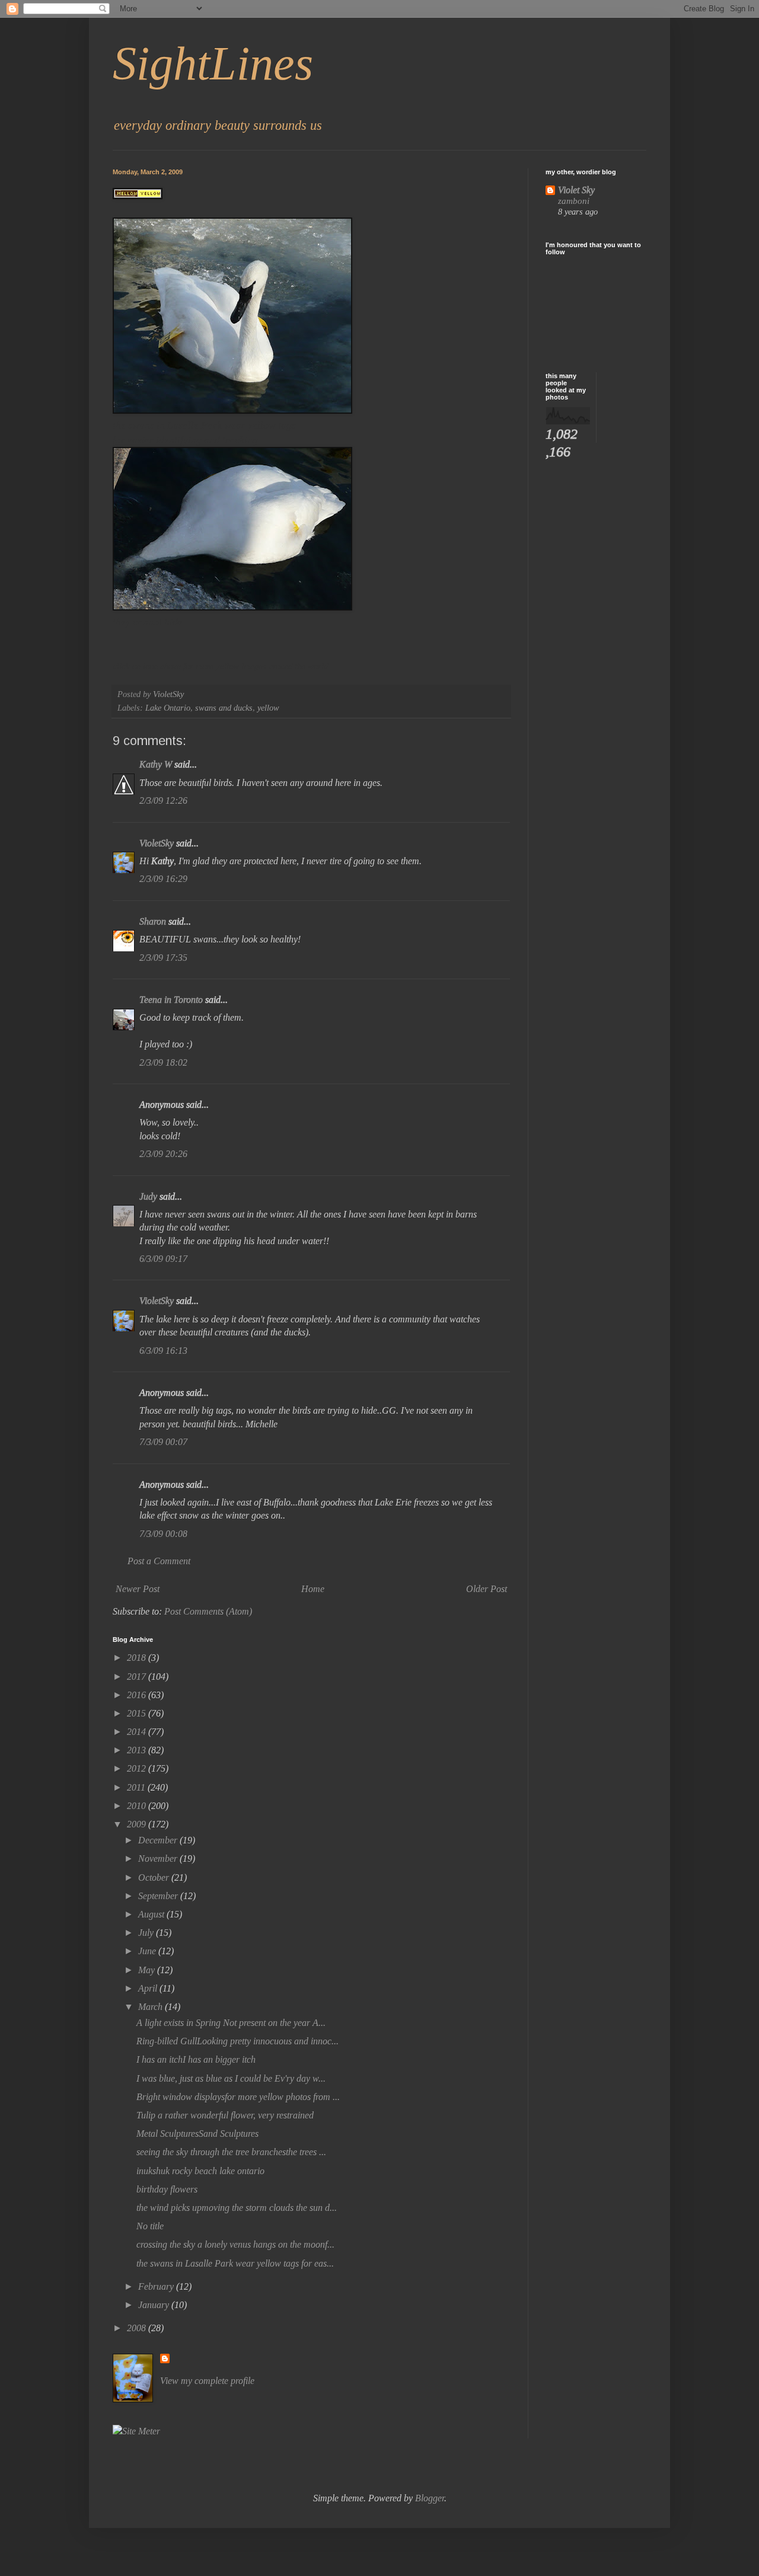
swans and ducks (224, 708)
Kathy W (156, 764)
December (159, 1840)
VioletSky (157, 843)
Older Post (487, 1589)
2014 (138, 1732)
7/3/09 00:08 (163, 1534)
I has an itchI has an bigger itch (196, 2059)
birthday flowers (167, 2189)
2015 (138, 1713)
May (148, 1970)
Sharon (153, 921)
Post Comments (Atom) (208, 1611)
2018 (138, 1658)
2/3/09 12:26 (163, 800)
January (155, 2305)
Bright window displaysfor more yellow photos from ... (238, 2097)
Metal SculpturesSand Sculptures (197, 2134)
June (148, 1951)
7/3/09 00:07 (163, 1442)
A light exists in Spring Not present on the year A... (231, 2023)
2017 (138, 1677)
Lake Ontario (168, 708)
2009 (138, 1824)
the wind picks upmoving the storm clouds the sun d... (237, 2208)
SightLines (213, 63)
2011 (137, 1787)
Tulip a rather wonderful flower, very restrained (225, 2115)
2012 (138, 1768)
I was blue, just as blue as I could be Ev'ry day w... (231, 2078)
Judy (148, 1196)
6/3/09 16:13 (163, 1351)
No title (150, 2226)
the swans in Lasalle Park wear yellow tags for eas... (235, 2263)
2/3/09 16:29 (163, 879)
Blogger (430, 2498)
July (147, 1933)
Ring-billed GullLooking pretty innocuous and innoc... (237, 2041)
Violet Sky (576, 190)
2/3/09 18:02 (163, 1062)
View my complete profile (207, 2381)
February (157, 2286)
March (152, 2007)
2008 (138, 2328)
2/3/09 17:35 (163, 958)
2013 (138, 1750)
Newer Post (138, 1589)
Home (313, 1589)
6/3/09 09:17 (163, 1259)
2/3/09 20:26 (163, 1154)
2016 (138, 1695)
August (152, 1914)
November (159, 1859)
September (159, 1896)
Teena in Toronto (171, 1000)
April (149, 1988)
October (155, 1877)
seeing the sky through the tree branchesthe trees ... (231, 2152)
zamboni (574, 201)
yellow (268, 708)
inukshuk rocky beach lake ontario (200, 2171)
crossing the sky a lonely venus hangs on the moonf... (235, 2244)
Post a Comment (159, 1561)
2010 (138, 1806)
